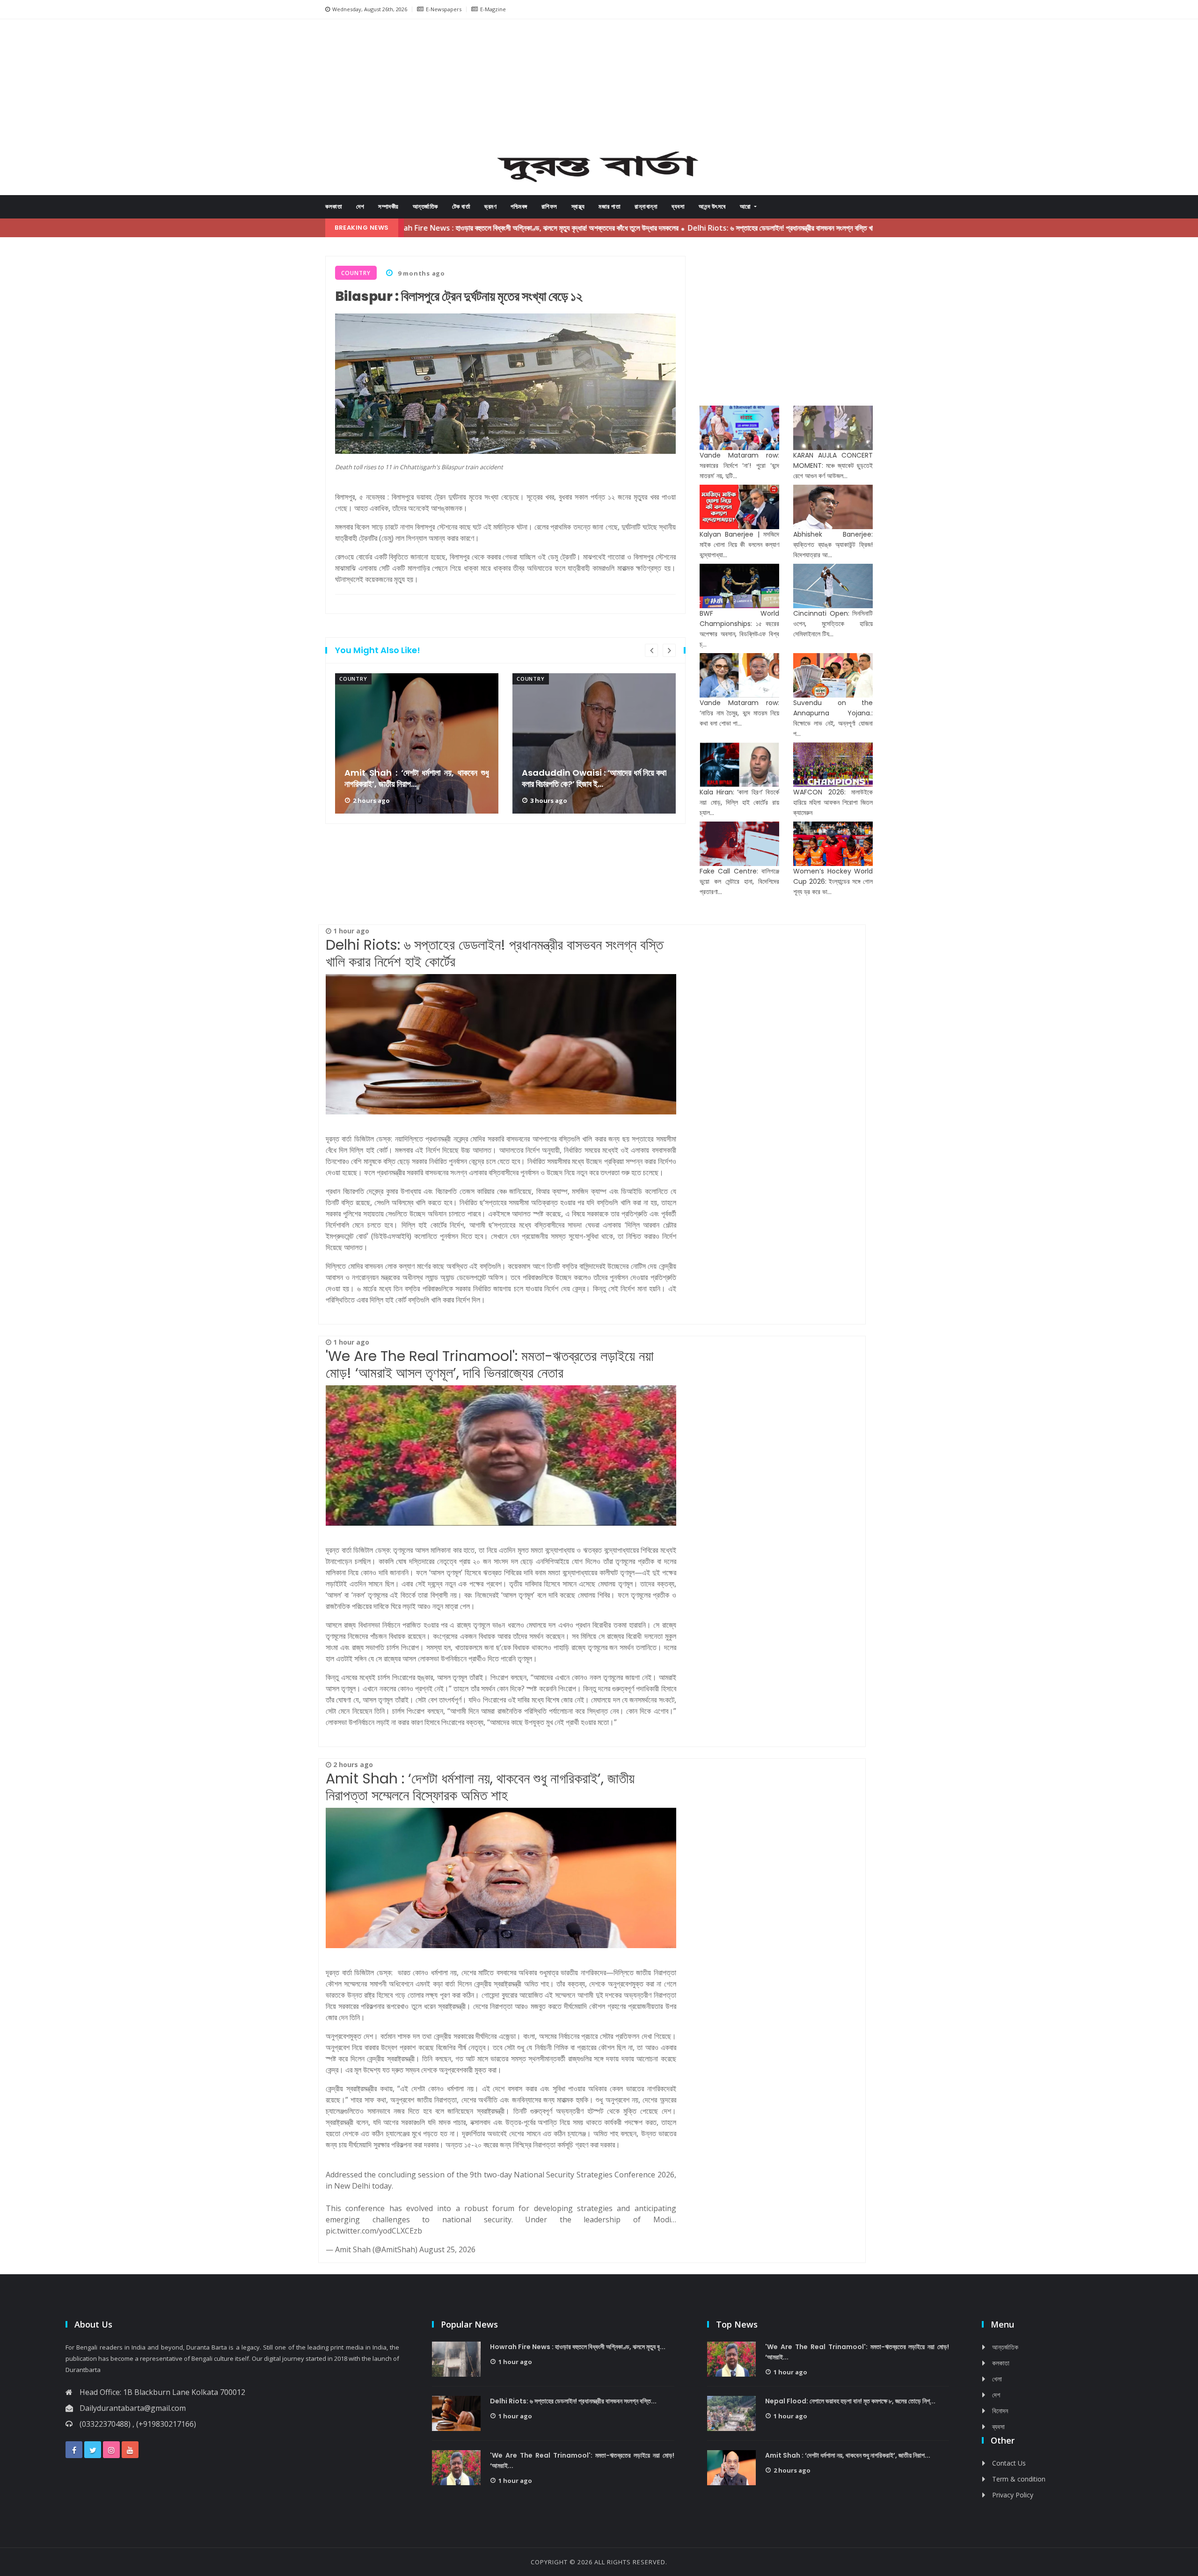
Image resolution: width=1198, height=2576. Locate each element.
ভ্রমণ (490, 207)
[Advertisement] (599, 87)
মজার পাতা (610, 207)
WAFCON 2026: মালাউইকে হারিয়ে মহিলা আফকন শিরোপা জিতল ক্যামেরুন (833, 802)
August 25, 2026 (447, 2249)
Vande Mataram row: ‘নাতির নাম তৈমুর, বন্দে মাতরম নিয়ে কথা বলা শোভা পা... (739, 713)
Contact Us (1009, 2463)
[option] (417, 743)
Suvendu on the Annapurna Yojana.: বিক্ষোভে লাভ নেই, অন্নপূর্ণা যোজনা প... (833, 718)
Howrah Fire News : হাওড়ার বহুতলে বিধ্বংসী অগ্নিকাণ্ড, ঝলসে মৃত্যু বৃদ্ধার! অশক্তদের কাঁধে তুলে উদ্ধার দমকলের (441, 228)
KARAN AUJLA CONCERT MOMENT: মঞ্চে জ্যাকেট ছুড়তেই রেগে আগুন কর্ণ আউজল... (833, 466)
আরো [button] (746, 207)
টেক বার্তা (461, 207)
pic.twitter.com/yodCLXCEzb (374, 2231)
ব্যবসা (678, 207)
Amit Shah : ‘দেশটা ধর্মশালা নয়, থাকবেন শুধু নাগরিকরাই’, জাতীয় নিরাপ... (417, 779)
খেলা (997, 2379)
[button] (360, 88)
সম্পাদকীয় (388, 207)
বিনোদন (1000, 2411)
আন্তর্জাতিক (425, 207)
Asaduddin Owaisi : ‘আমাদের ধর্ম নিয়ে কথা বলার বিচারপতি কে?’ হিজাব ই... (594, 779)
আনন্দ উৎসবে (712, 207)
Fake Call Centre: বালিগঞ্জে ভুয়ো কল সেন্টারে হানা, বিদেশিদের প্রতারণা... (739, 881)
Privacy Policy (1013, 2495)
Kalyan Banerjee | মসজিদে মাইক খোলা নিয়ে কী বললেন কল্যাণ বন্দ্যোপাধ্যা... (739, 545)
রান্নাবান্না (646, 207)
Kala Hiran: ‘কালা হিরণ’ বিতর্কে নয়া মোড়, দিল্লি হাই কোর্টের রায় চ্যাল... (739, 802)
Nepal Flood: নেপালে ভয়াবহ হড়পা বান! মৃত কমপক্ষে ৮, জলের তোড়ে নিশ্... (850, 2401)
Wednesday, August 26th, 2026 (370, 9)
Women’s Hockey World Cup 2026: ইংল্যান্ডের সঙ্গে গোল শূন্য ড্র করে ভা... (833, 881)
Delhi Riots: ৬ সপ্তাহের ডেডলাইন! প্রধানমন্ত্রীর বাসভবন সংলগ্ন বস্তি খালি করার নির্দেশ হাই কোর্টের (721, 228)
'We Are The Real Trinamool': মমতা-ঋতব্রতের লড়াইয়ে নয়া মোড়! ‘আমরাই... (582, 2460)
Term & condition (1019, 2479)
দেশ (360, 207)
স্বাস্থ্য (578, 207)
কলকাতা (334, 207)
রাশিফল (549, 207)
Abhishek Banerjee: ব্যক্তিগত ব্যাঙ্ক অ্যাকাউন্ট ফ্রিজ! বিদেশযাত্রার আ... (833, 545)
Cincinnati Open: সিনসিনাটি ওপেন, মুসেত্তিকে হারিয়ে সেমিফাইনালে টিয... (833, 624)
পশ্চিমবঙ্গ (519, 207)
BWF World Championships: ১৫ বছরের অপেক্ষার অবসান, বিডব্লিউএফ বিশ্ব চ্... (739, 629)
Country (353, 679)
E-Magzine (493, 9)
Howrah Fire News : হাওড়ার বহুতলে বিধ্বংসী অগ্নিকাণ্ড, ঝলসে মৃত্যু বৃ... (578, 2347)
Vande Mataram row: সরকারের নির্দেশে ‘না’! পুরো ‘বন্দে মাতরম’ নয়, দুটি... (739, 466)
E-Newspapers (444, 9)
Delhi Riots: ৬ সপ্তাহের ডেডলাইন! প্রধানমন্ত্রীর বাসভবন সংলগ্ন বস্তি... (573, 2401)
